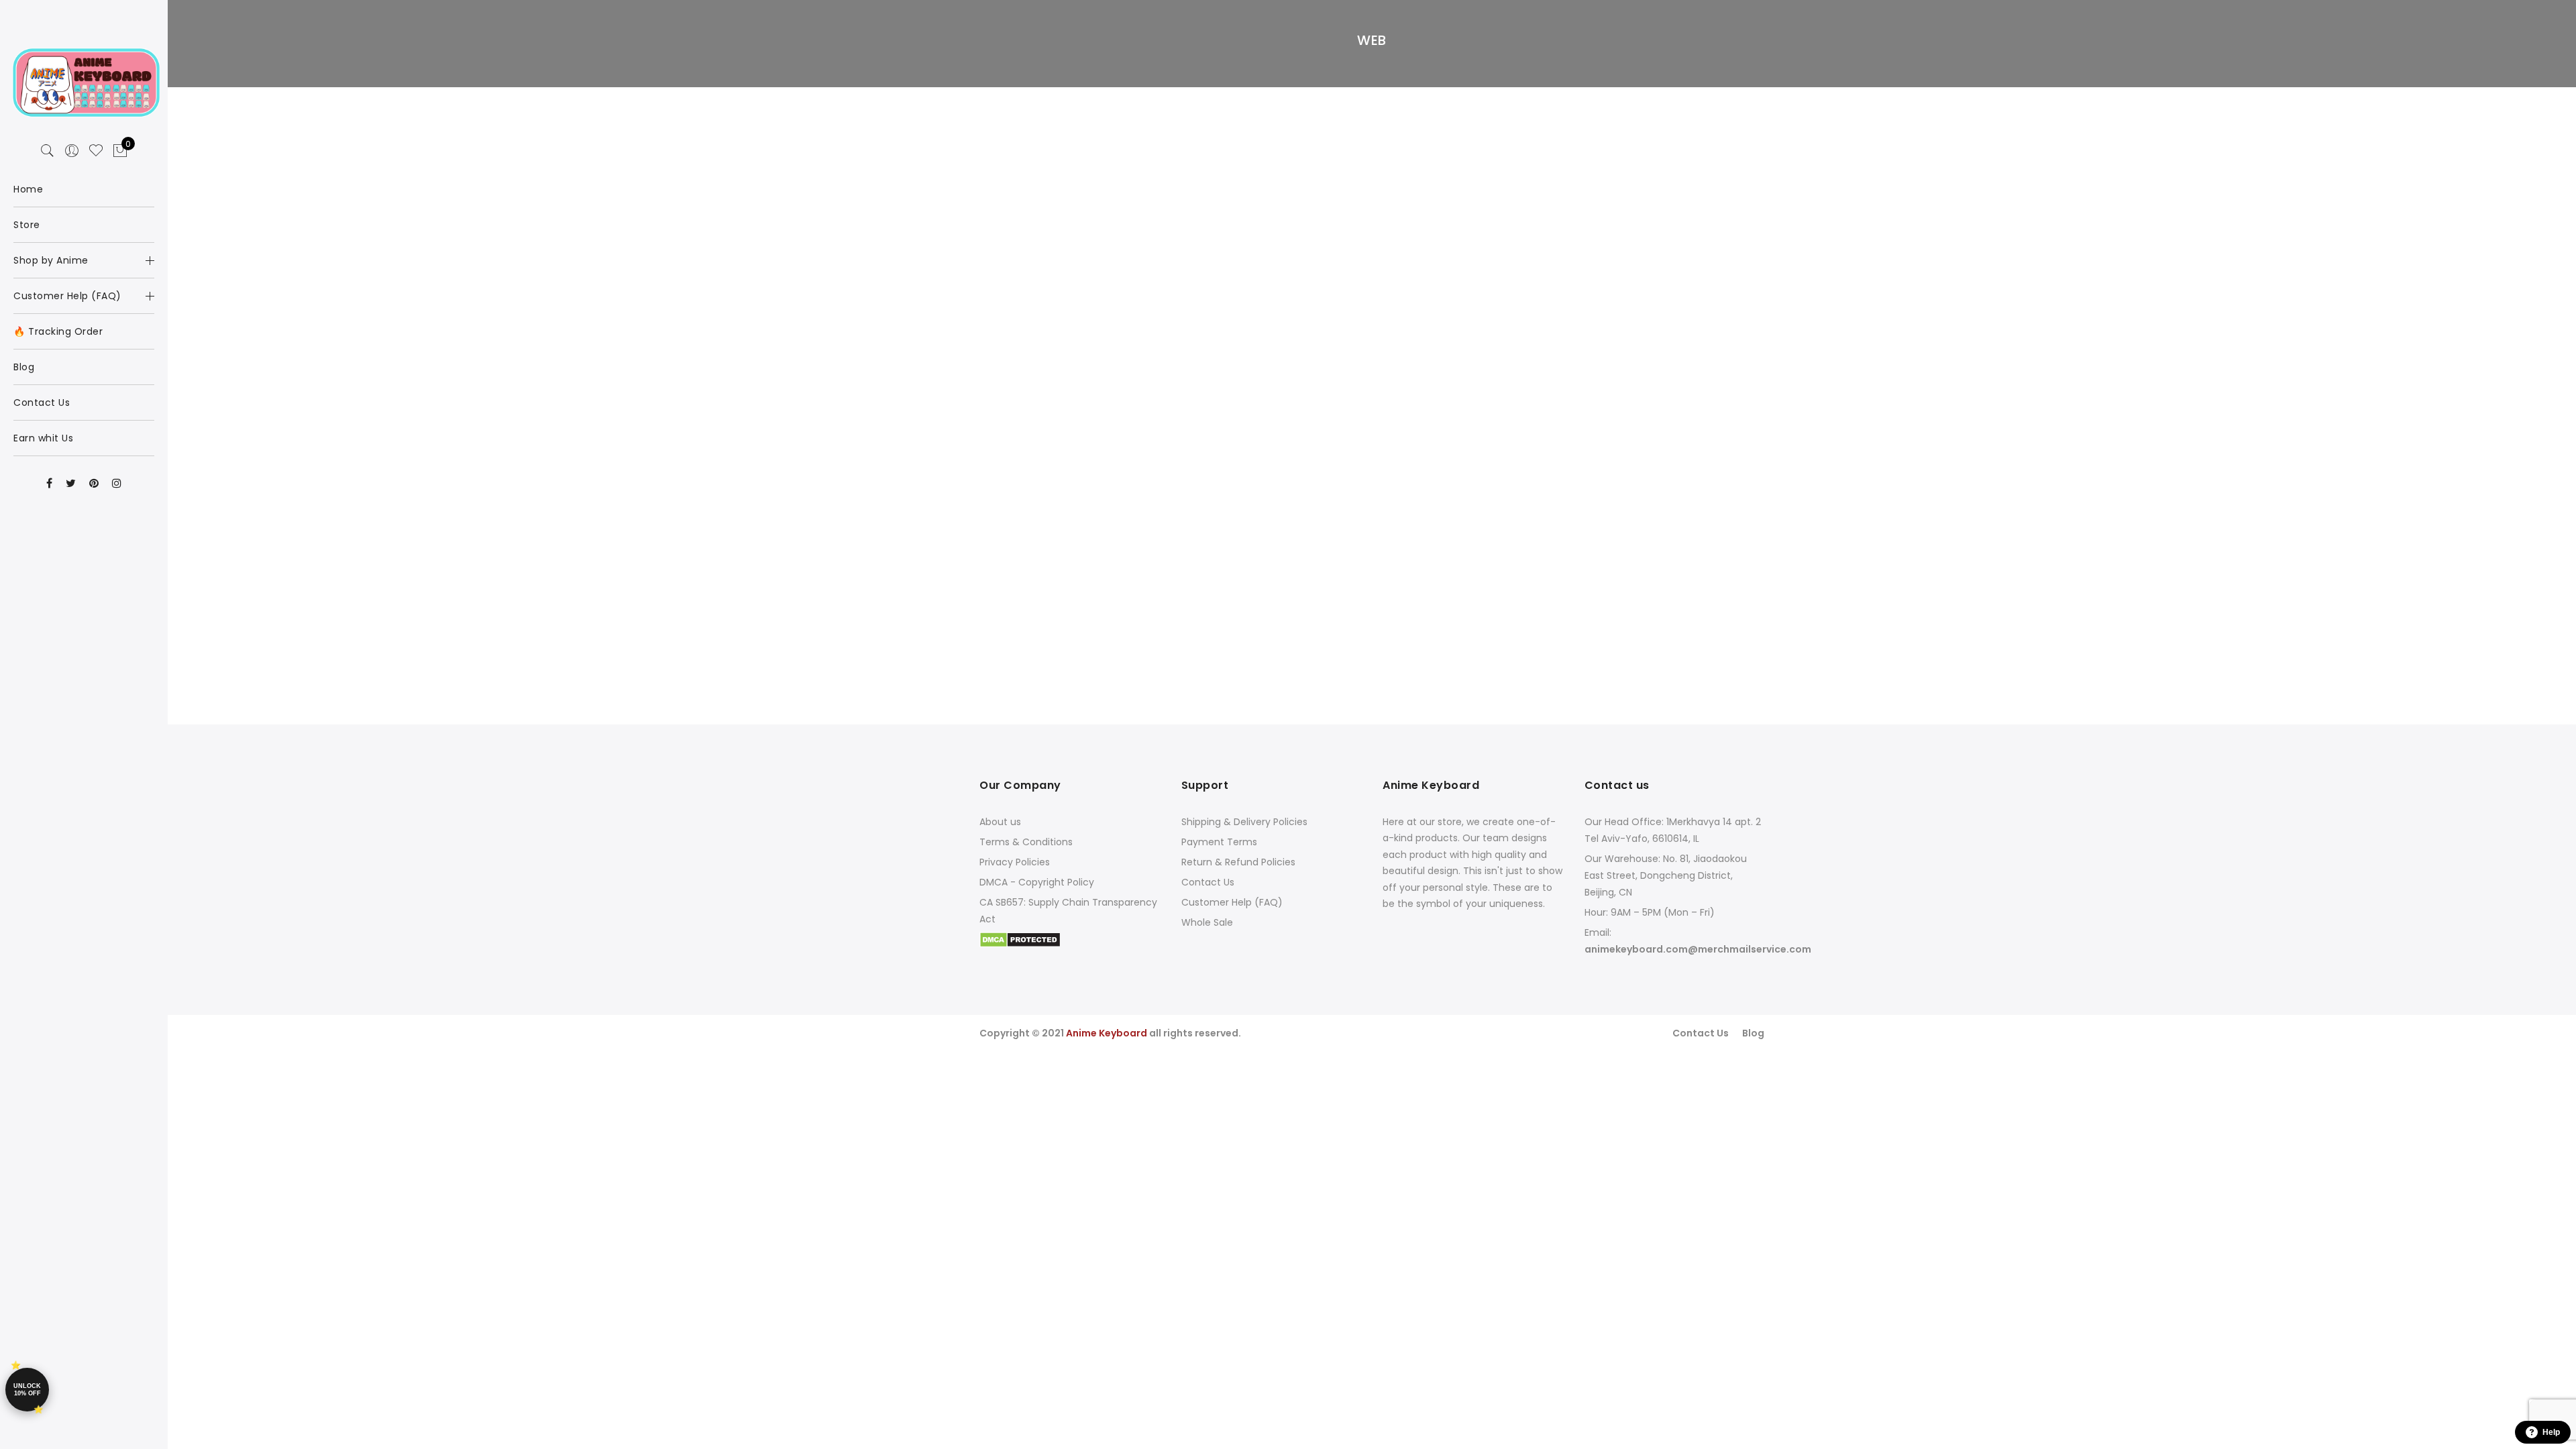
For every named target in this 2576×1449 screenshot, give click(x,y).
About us (1000, 822)
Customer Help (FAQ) (1232, 902)
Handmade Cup (1641, 99)
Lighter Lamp (1640, 119)
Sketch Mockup (1103, 119)
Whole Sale (1207, 922)
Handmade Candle (1372, 99)
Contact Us (1208, 882)
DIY (1617, 133)
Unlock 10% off (27, 1390)
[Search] (48, 151)
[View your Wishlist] (96, 151)
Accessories (1079, 133)
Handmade (1393, 133)
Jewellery (1133, 133)
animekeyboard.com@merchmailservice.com (1698, 949)
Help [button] (2551, 1432)
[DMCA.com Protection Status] (1020, 939)
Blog (1753, 1033)
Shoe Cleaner (1103, 99)
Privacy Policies (1015, 862)
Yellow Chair (1371, 119)
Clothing (1343, 133)
